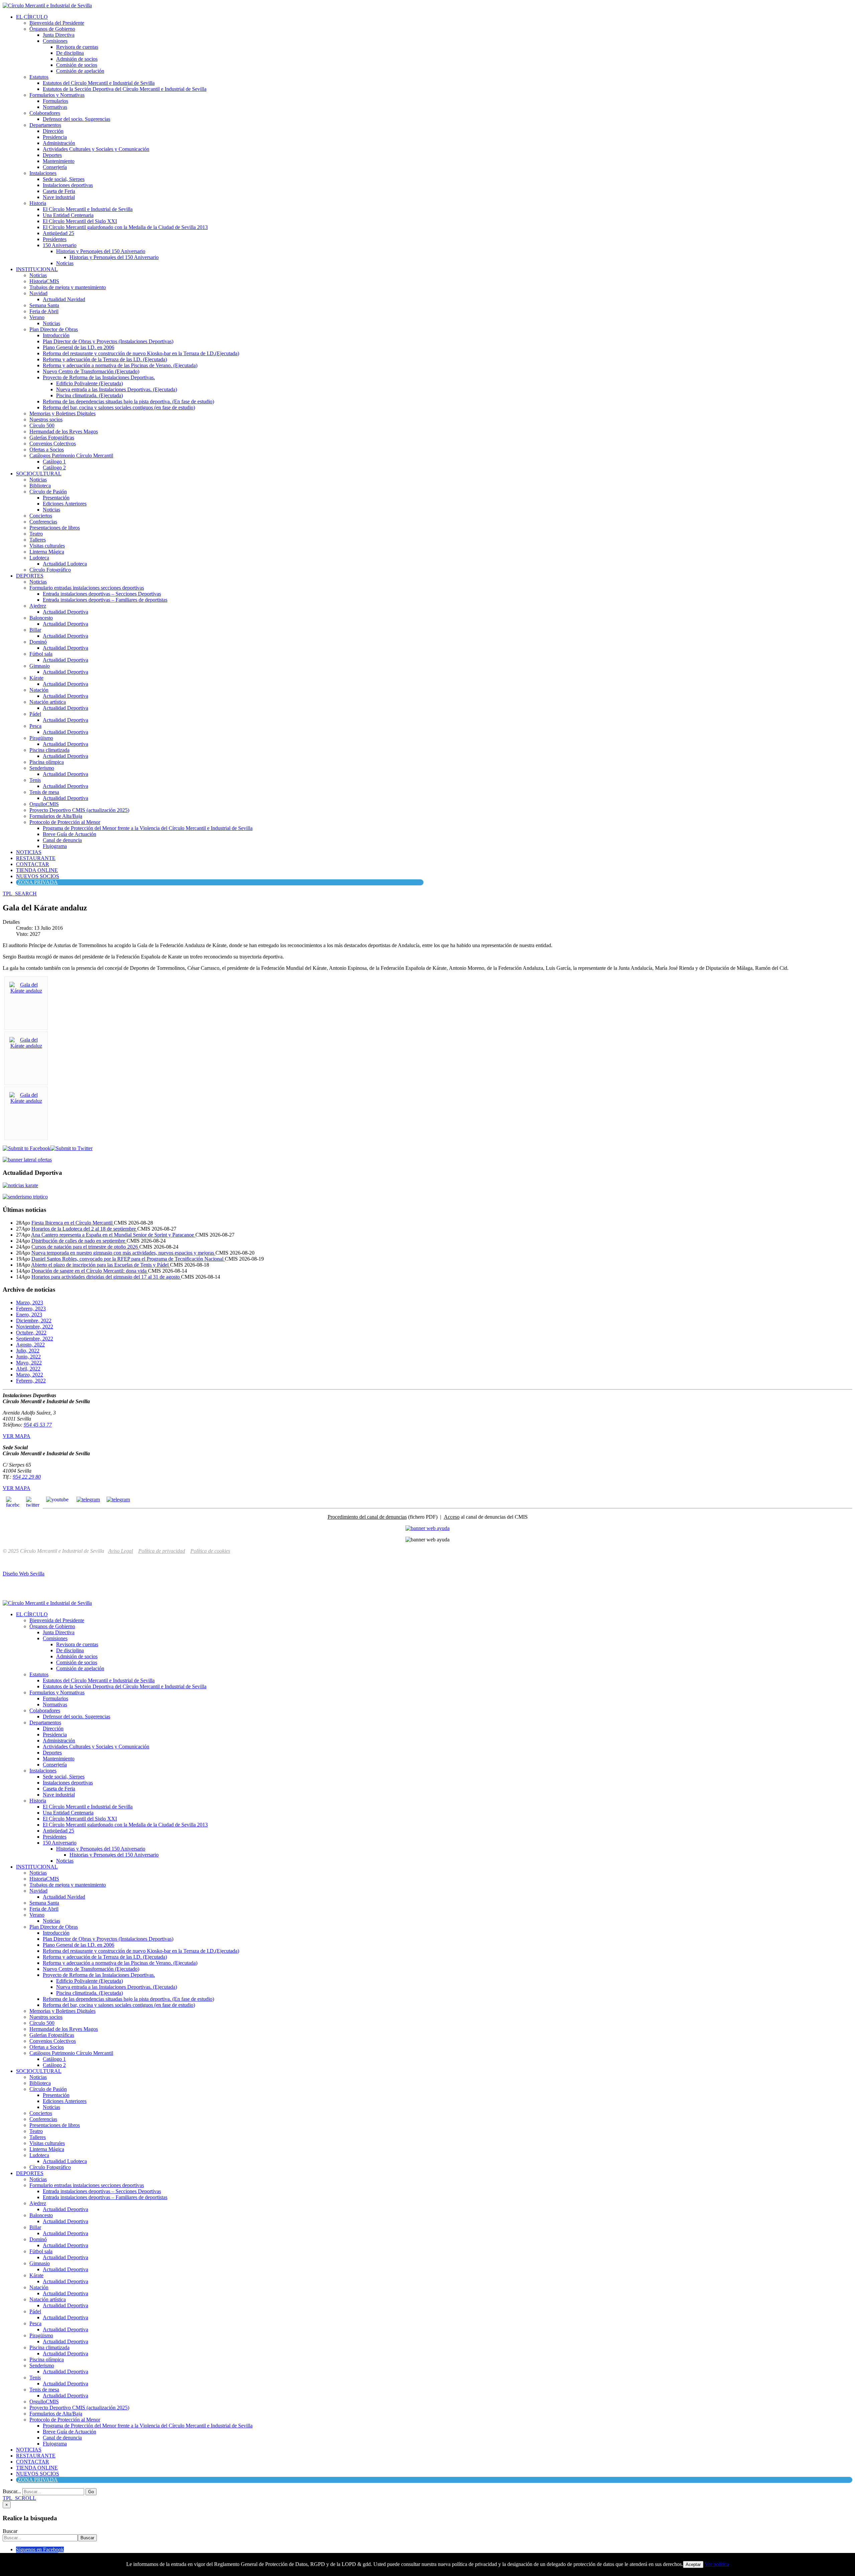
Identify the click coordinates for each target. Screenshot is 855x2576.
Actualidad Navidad (64, 299)
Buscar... (12, 2491)
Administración (59, 143)
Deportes (52, 155)
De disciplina (70, 53)
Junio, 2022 (28, 1357)
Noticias (65, 263)
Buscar (10, 2531)
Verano (37, 317)
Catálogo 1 (54, 462)
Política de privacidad (162, 1551)
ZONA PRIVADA (38, 882)
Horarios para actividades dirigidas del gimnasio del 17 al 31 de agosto (106, 1277)
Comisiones (55, 41)
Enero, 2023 (29, 1315)
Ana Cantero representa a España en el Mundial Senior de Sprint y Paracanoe (113, 1235)
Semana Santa (44, 305)
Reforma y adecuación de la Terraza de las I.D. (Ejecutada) (105, 359)
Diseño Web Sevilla (24, 1574)
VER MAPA (17, 1436)
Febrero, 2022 (31, 1381)
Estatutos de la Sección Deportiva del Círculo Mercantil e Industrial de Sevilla (125, 89)
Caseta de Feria (59, 191)
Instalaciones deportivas (68, 185)
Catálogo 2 (54, 468)
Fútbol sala (41, 654)
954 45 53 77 (38, 1425)
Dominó (38, 642)
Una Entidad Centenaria (68, 215)
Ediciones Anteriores (65, 504)
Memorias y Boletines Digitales (62, 413)
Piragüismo (41, 738)
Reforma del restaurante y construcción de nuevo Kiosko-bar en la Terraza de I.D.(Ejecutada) (141, 353)
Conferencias (43, 522)
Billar (35, 630)
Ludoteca (39, 558)
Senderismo (42, 768)
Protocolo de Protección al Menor (65, 822)
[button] (20, 894)
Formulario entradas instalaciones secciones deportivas (87, 588)
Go (91, 2492)
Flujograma (55, 846)
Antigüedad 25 (58, 233)
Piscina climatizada (49, 750)
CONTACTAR (33, 864)
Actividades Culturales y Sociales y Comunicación (96, 149)
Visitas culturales (47, 546)
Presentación (56, 498)
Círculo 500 (42, 425)
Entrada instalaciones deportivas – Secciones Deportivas (102, 594)
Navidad (38, 293)
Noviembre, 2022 (35, 1327)
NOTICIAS (29, 852)
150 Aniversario (60, 245)
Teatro (36, 534)
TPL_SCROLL (19, 2498)
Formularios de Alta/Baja (56, 816)
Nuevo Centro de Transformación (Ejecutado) (91, 371)
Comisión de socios (77, 65)
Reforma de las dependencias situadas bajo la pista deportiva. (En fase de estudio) (128, 401)
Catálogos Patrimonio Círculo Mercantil (71, 456)
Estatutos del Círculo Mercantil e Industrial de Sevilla (99, 83)
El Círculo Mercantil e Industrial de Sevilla (88, 209)
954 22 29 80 (27, 1477)
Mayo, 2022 (29, 1363)
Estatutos (39, 77)
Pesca (35, 726)
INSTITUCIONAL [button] (37, 269)
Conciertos (41, 516)
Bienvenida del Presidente (57, 23)
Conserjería (55, 167)
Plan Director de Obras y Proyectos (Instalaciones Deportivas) (108, 341)
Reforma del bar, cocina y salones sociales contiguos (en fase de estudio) (119, 407)
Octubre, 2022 (31, 1333)
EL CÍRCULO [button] (32, 17)
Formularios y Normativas (57, 95)
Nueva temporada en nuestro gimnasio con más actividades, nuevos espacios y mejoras (123, 1253)
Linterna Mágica (47, 552)
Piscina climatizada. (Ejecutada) (90, 395)
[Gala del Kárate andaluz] (26, 991)
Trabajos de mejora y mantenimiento (68, 287)
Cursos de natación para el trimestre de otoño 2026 (85, 1247)
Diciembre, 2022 (34, 1321)
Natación (39, 690)
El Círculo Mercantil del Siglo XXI (80, 221)
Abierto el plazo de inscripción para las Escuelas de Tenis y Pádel (101, 1265)
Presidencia (55, 137)
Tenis (35, 780)
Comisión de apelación (80, 71)
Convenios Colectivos (53, 444)
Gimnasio (40, 666)
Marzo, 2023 (30, 1303)
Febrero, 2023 (31, 1309)
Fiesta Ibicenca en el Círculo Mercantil (73, 1223)
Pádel (35, 714)
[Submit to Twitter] (71, 1148)
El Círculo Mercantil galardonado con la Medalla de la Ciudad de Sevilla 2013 (125, 227)
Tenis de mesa (44, 792)
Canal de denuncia (62, 840)
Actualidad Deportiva (65, 612)
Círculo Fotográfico (50, 570)
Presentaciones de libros (55, 528)
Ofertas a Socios (47, 450)
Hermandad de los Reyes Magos (64, 432)
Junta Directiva (59, 35)
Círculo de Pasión (48, 492)
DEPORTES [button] (30, 576)
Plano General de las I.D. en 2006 (78, 347)
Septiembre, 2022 (35, 1339)
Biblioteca (40, 486)
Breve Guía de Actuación (69, 834)
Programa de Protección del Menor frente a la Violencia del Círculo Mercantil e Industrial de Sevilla (148, 828)
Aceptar (693, 2564)
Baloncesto (41, 618)
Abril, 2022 (28, 1369)
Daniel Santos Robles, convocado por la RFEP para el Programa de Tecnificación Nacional (128, 1259)
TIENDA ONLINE (37, 870)
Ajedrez (38, 606)
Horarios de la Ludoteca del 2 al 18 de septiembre (84, 1229)
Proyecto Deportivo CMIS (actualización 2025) (79, 810)
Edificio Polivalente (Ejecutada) (90, 383)
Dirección (53, 131)
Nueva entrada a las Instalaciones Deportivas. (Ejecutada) (117, 389)
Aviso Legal (121, 1551)
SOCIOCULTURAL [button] (39, 474)
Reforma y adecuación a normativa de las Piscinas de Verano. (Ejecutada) (120, 365)
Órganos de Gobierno (52, 29)
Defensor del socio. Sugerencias (76, 119)
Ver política (717, 2564)
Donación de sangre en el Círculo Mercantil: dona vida (90, 1271)
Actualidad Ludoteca (65, 564)
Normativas (55, 107)
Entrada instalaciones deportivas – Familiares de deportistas (105, 600)
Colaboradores (45, 113)
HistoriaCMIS (44, 281)
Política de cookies (210, 1551)
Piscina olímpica (47, 762)
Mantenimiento (59, 161)
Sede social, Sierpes (64, 179)
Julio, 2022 (28, 1351)
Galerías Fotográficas (52, 438)
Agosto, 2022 (30, 1345)
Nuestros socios (46, 419)
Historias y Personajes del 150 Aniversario (101, 251)
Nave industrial (59, 197)
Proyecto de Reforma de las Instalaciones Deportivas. (99, 377)
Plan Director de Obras (54, 329)
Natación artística (48, 702)
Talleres (38, 540)
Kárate (36, 678)
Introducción (56, 335)
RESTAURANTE (36, 858)
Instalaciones (43, 173)
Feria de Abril (44, 311)
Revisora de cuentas (77, 47)
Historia (38, 203)
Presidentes (55, 239)
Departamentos (45, 125)
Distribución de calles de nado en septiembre (79, 1241)
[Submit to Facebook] (27, 1148)
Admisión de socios (77, 59)
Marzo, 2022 (30, 1375)
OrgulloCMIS (44, 804)
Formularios (55, 101)
